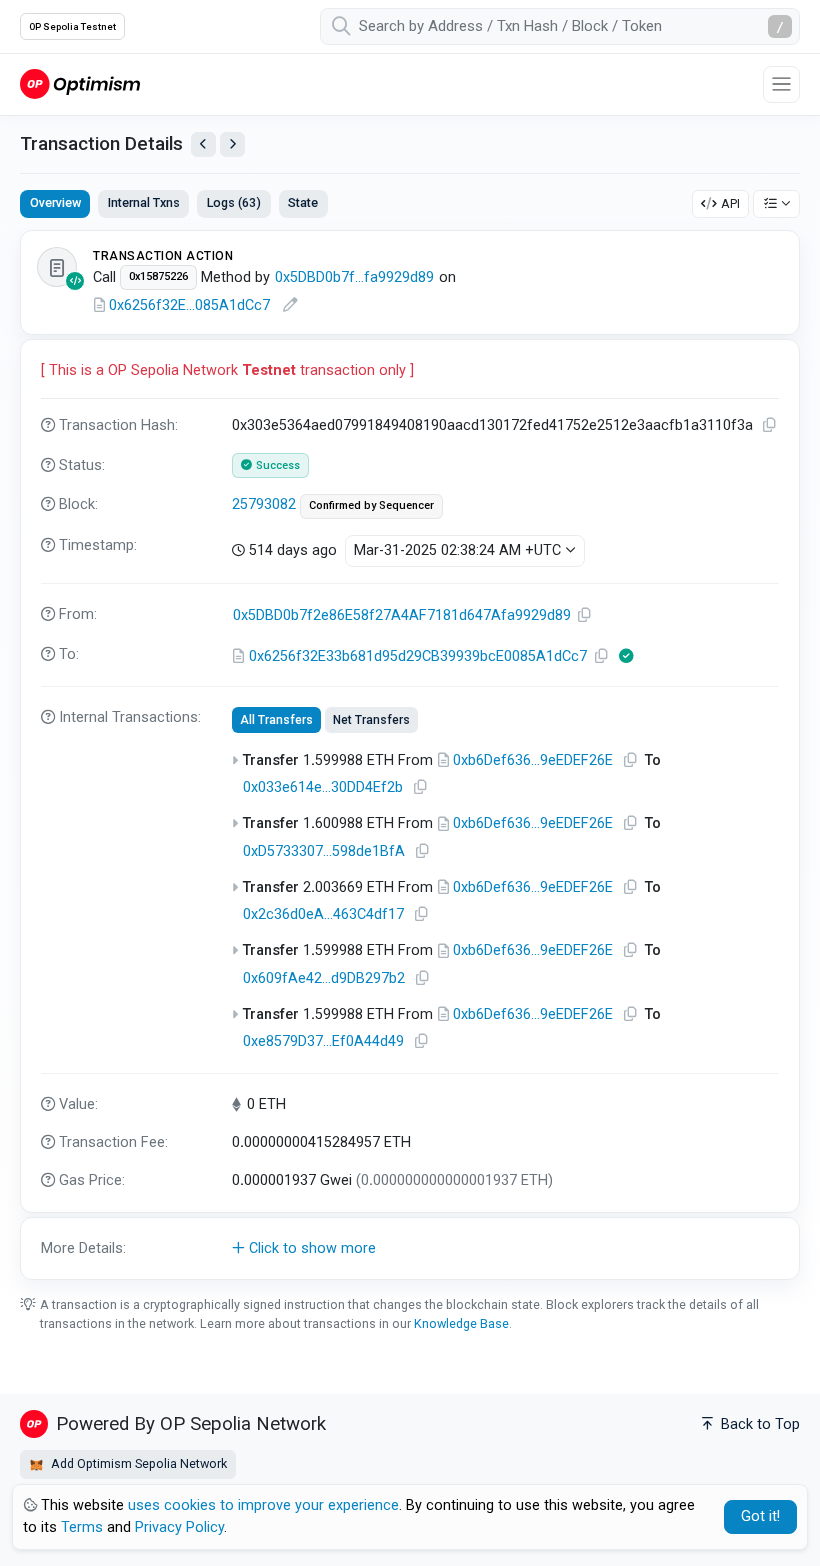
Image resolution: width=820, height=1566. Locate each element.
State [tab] (303, 202)
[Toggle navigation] (781, 84)
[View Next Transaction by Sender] (232, 144)
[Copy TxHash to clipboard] (770, 425)
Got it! (760, 1516)
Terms (82, 1527)
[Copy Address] (585, 615)
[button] (410, 1249)
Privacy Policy (179, 1527)
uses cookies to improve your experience (263, 1505)
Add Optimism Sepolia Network (137, 1463)
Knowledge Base (461, 1323)
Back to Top (758, 1424)
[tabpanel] (410, 755)
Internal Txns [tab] (144, 202)
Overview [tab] (55, 202)
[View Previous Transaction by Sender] (203, 144)
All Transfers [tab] (276, 720)
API (730, 203)
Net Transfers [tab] (371, 720)
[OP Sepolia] (80, 83)
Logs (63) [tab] (234, 202)
